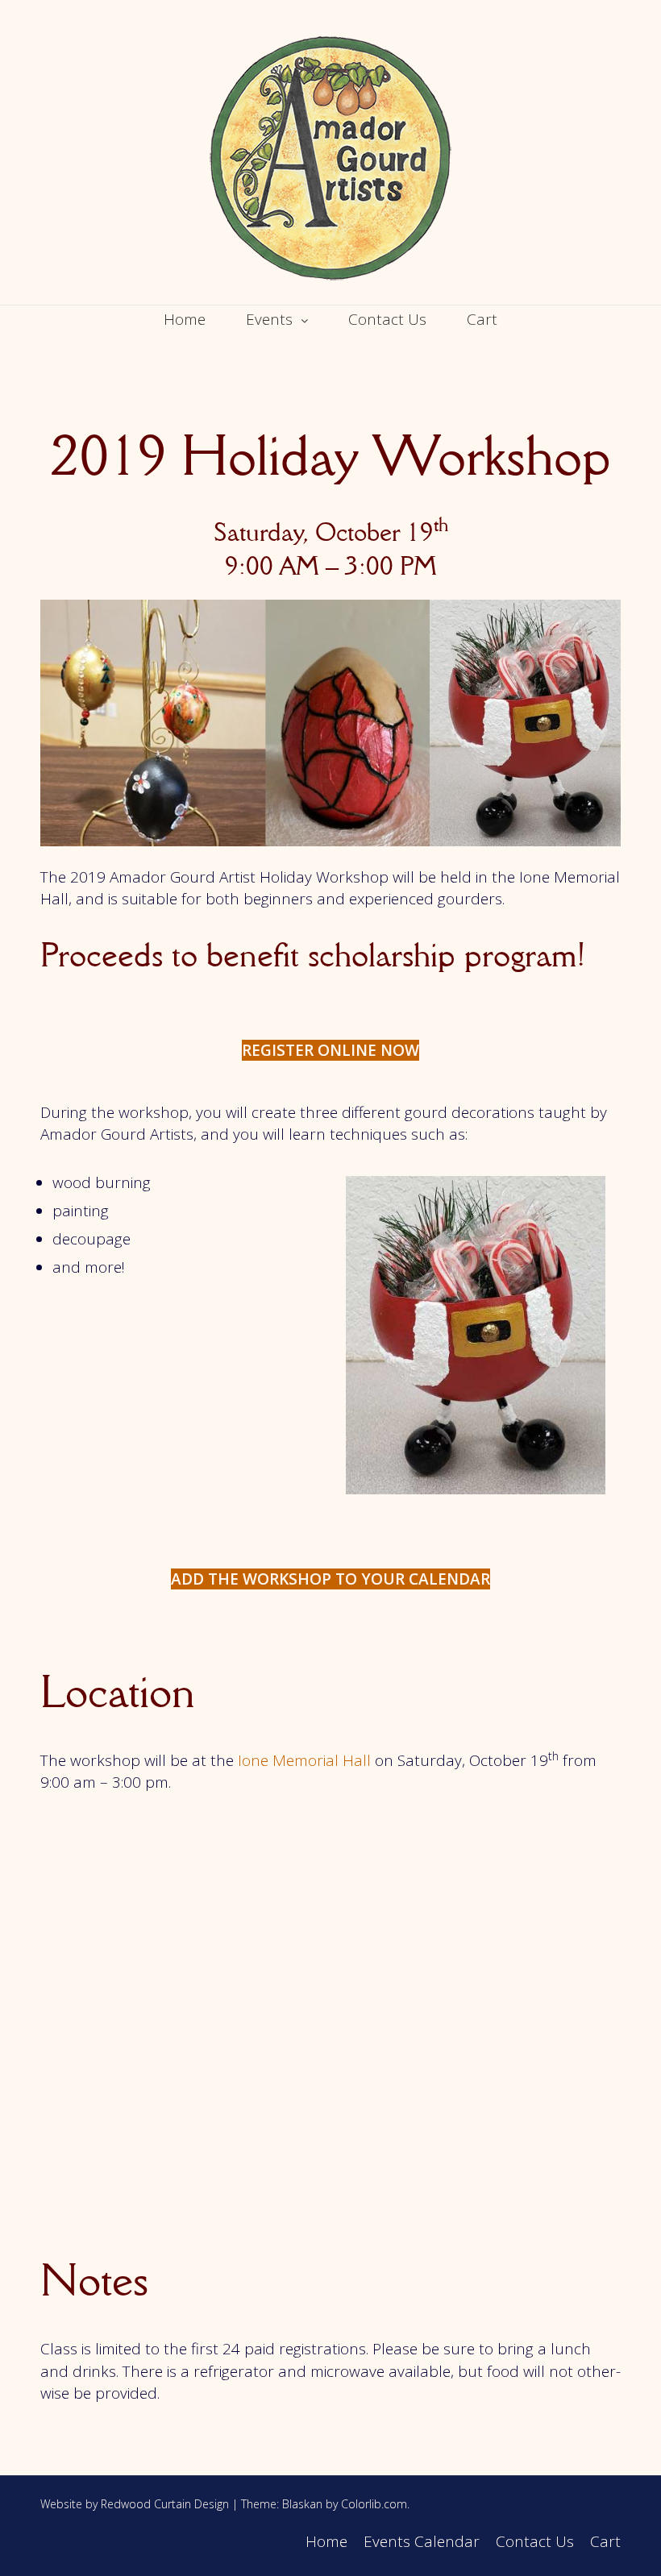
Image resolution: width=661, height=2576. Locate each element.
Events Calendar (422, 2541)
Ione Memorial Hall (304, 1760)
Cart (482, 319)
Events (269, 319)
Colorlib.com (374, 2504)
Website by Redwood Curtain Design (135, 2504)
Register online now (330, 1050)
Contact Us (387, 319)
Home (185, 319)
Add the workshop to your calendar (330, 1579)
